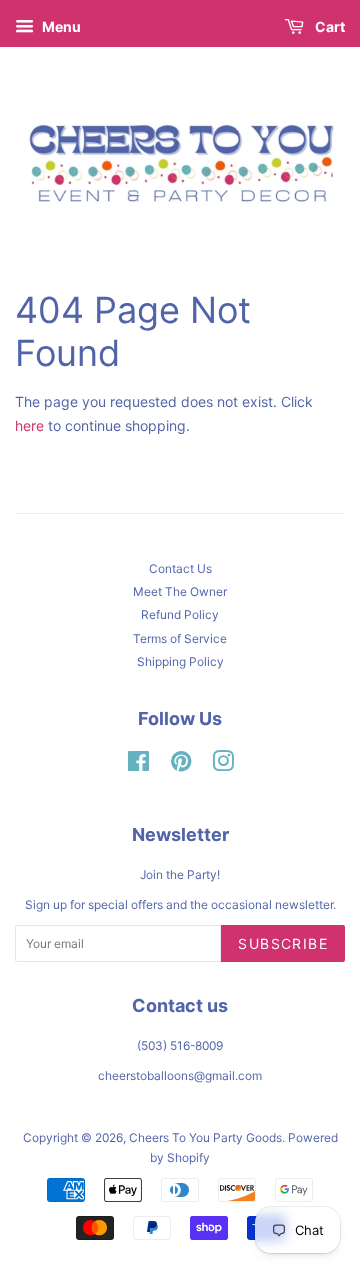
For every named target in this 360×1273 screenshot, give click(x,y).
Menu (60, 26)
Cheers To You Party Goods (205, 1137)
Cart (328, 26)
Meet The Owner (180, 591)
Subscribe (283, 943)
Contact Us (180, 568)
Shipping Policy (180, 661)
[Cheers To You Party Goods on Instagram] (223, 765)
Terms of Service (180, 638)
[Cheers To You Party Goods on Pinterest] (181, 765)
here (29, 425)
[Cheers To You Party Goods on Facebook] (138, 765)
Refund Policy (180, 614)
